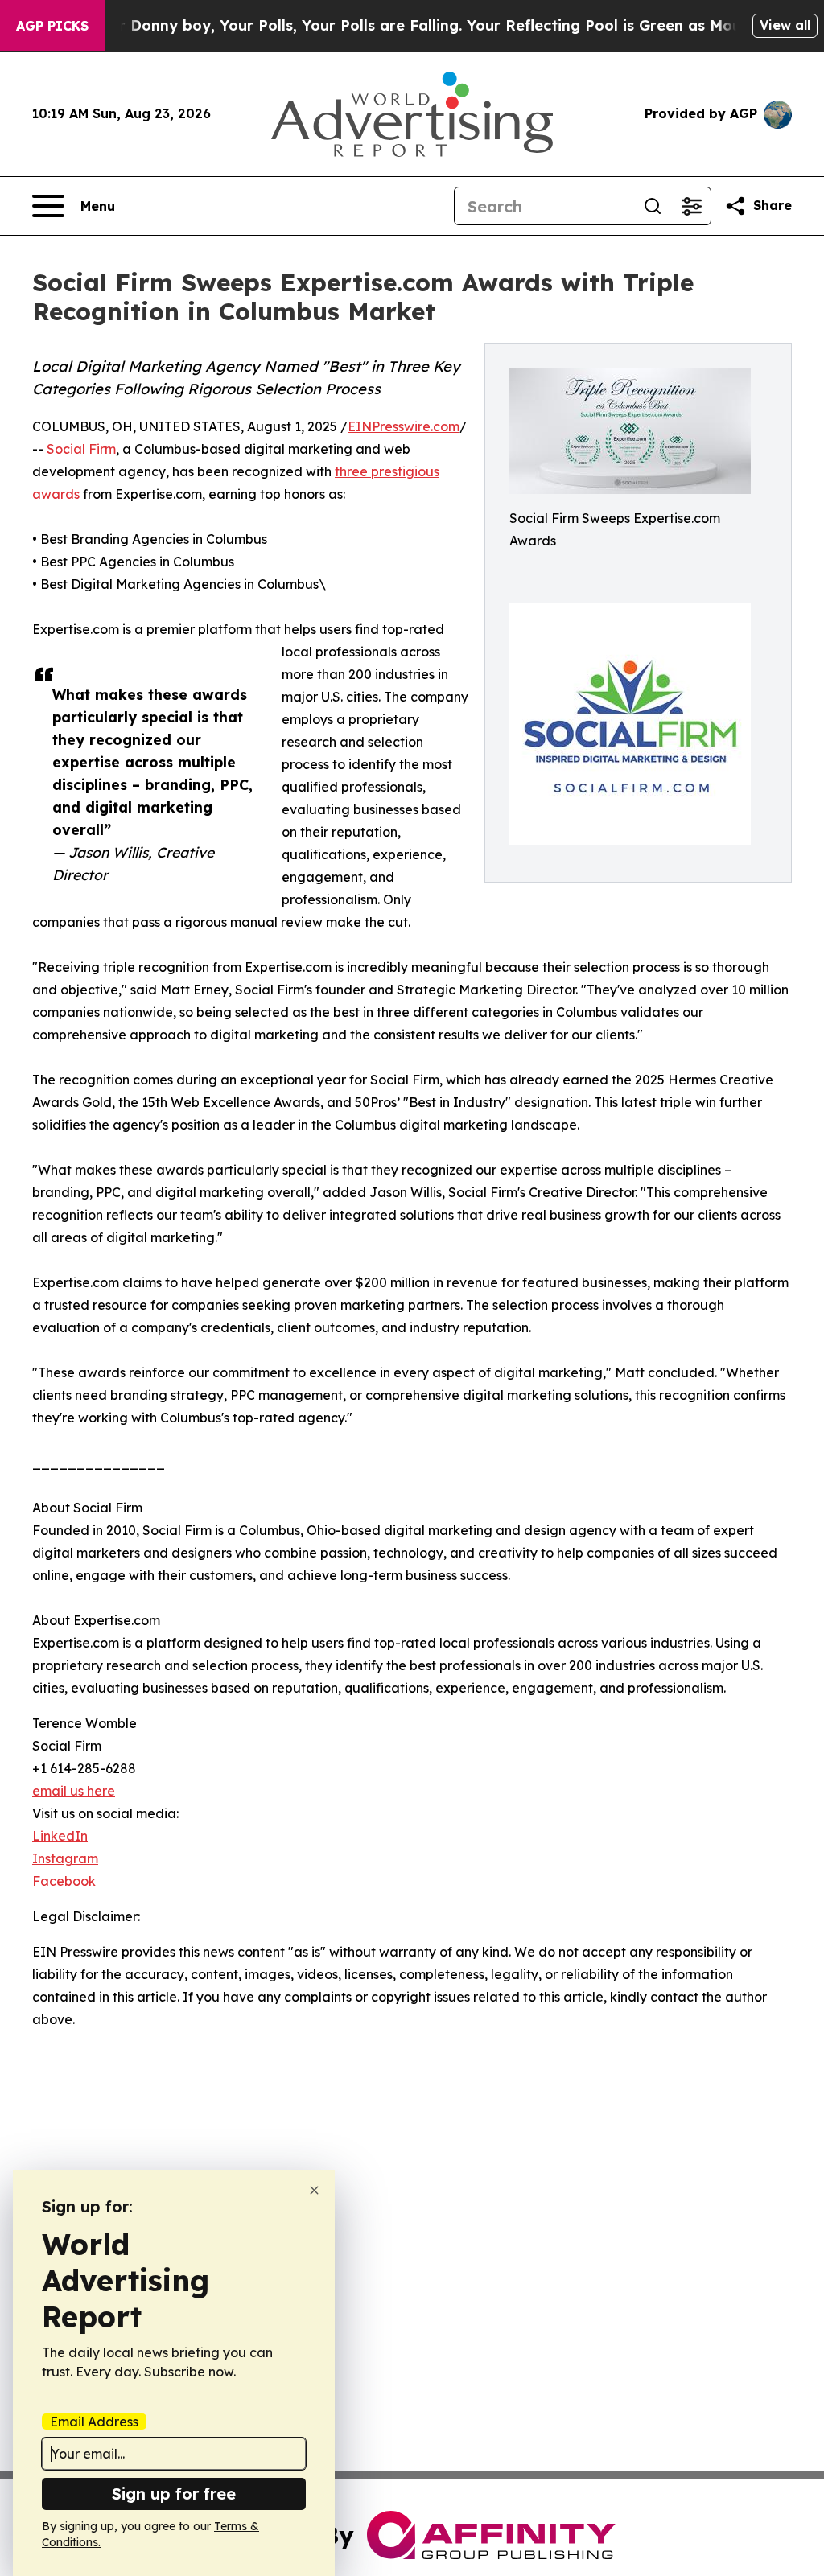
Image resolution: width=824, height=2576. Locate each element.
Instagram (65, 1858)
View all (785, 25)
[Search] (653, 206)
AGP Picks (52, 26)
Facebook (64, 1881)
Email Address (94, 2422)
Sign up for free (174, 2494)
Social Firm (81, 449)
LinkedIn (60, 1836)
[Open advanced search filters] (691, 206)
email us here (74, 1791)
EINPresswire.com (404, 426)
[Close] (314, 2190)
